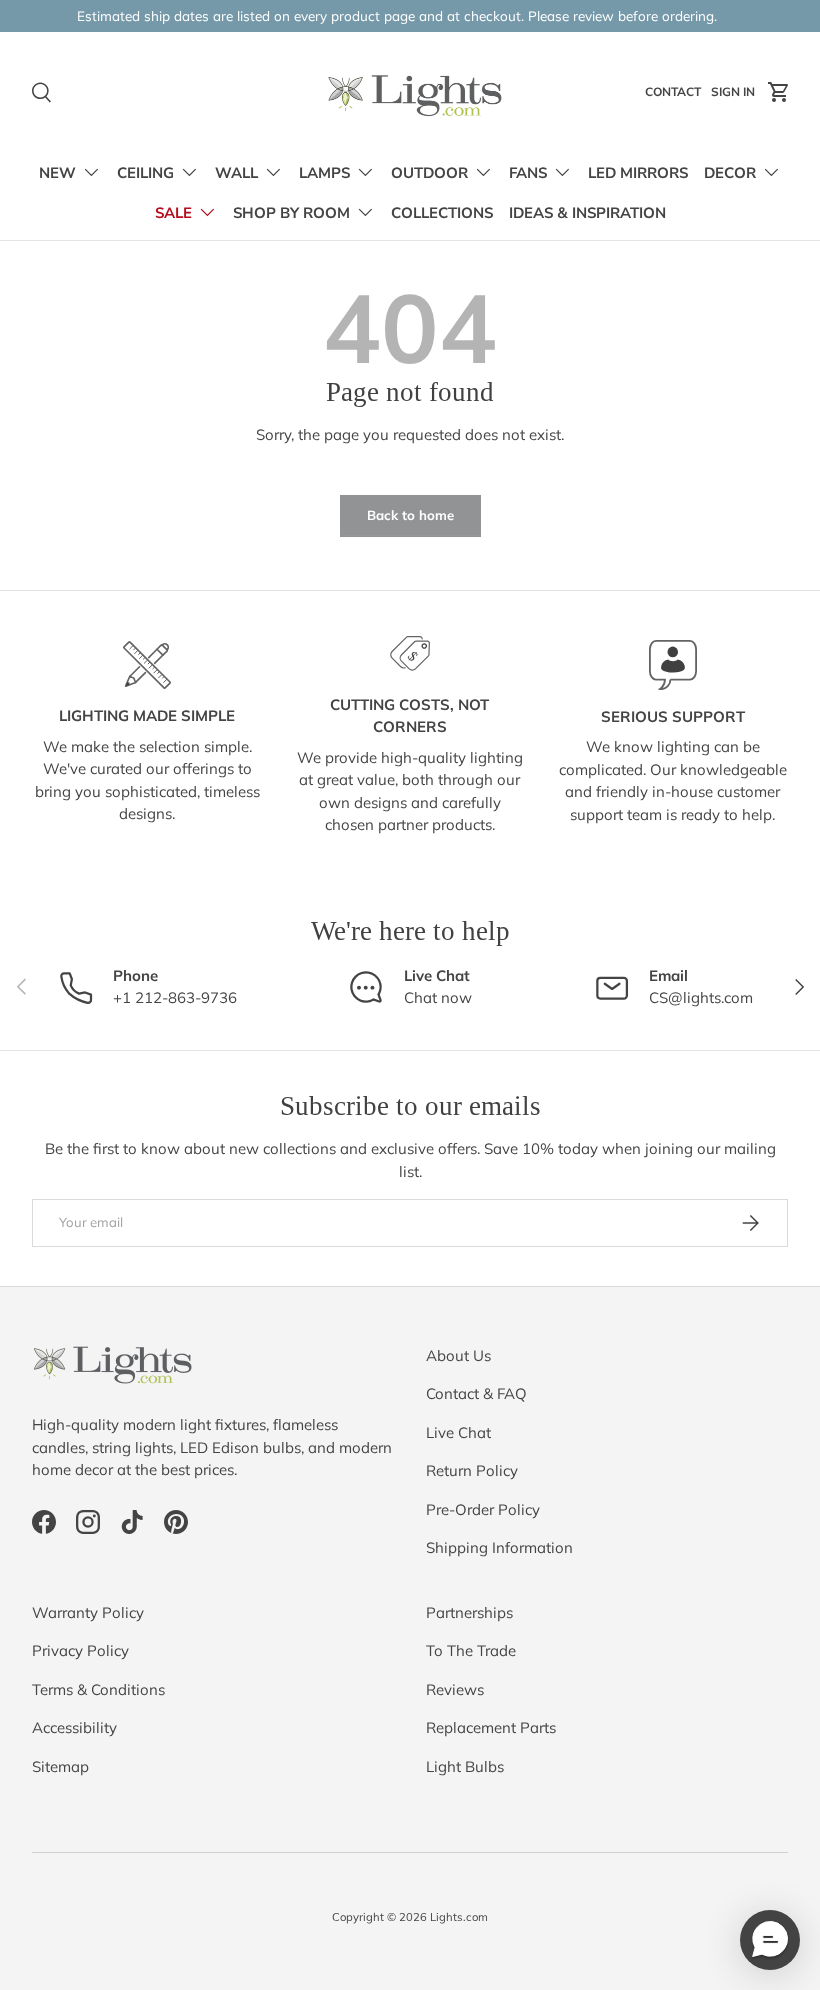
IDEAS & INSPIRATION (587, 213)
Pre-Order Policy (483, 1509)
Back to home (410, 515)
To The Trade (471, 1650)
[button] (779, 92)
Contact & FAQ (476, 1393)
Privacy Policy (80, 1650)
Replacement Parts (491, 1727)
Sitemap (60, 1766)
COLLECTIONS (442, 213)
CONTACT (675, 96)
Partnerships (469, 1612)
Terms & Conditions (98, 1689)
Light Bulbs (465, 1766)
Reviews (455, 1689)
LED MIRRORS (638, 173)
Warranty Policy (88, 1612)
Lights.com (459, 1917)
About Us (458, 1355)
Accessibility (74, 1727)
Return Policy (472, 1470)
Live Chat (458, 1432)
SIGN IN (735, 96)
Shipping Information (499, 1547)
